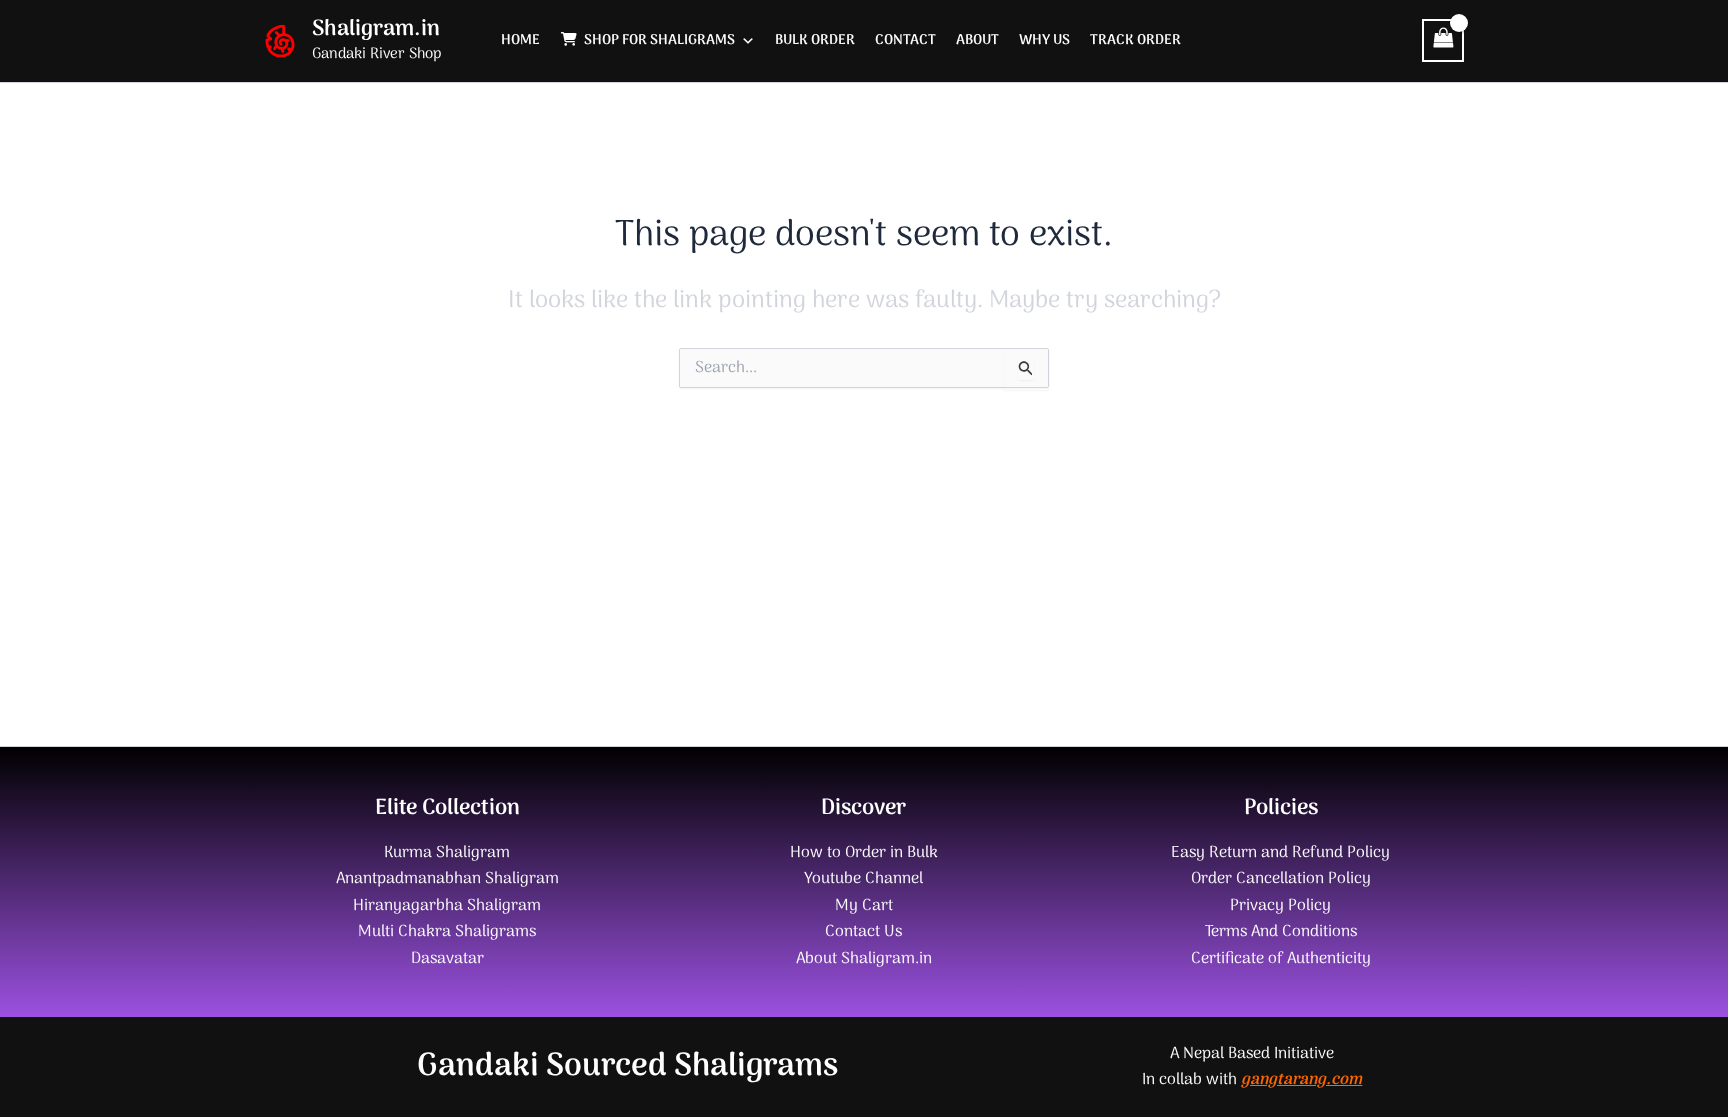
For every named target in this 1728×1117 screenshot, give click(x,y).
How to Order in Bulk (864, 853)
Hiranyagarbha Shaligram (447, 906)
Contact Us (863, 932)
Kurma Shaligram (447, 853)
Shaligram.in (376, 29)
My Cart (864, 906)
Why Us (1044, 40)
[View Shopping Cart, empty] (1443, 40)
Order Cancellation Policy (1281, 879)
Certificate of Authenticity (1281, 959)
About (977, 40)
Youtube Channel (863, 879)
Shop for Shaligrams (659, 40)
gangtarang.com (1301, 1080)
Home (520, 40)
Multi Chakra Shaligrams (447, 932)
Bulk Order (815, 40)
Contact (905, 40)
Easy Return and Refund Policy (1280, 853)
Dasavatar (447, 959)
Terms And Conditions (1281, 932)
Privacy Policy (1280, 906)
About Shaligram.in (864, 959)
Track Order (1135, 40)
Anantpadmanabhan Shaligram (447, 879)
